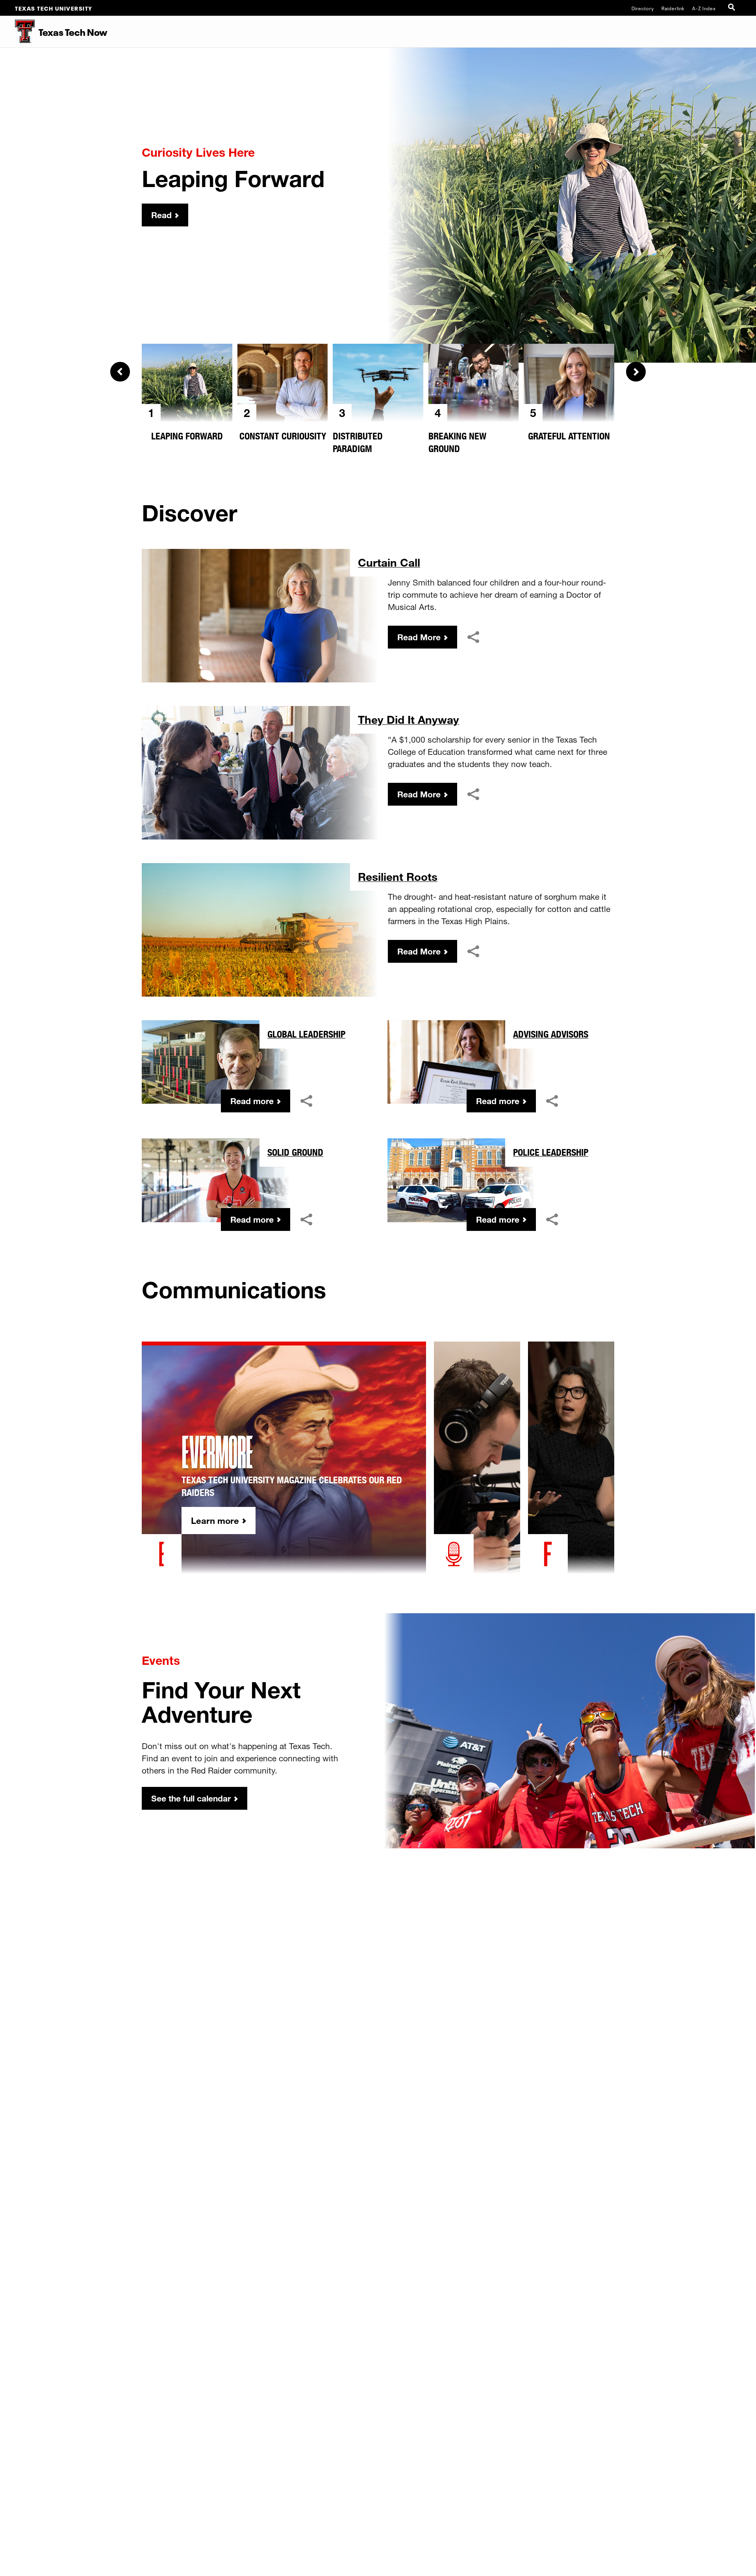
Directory (643, 8)
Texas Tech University (54, 8)
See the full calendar (191, 1798)
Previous (120, 372)
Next (636, 372)
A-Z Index (704, 8)
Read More (419, 637)
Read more (252, 1101)
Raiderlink (673, 8)
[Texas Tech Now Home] (17, 32)
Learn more (215, 1521)
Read (161, 215)
